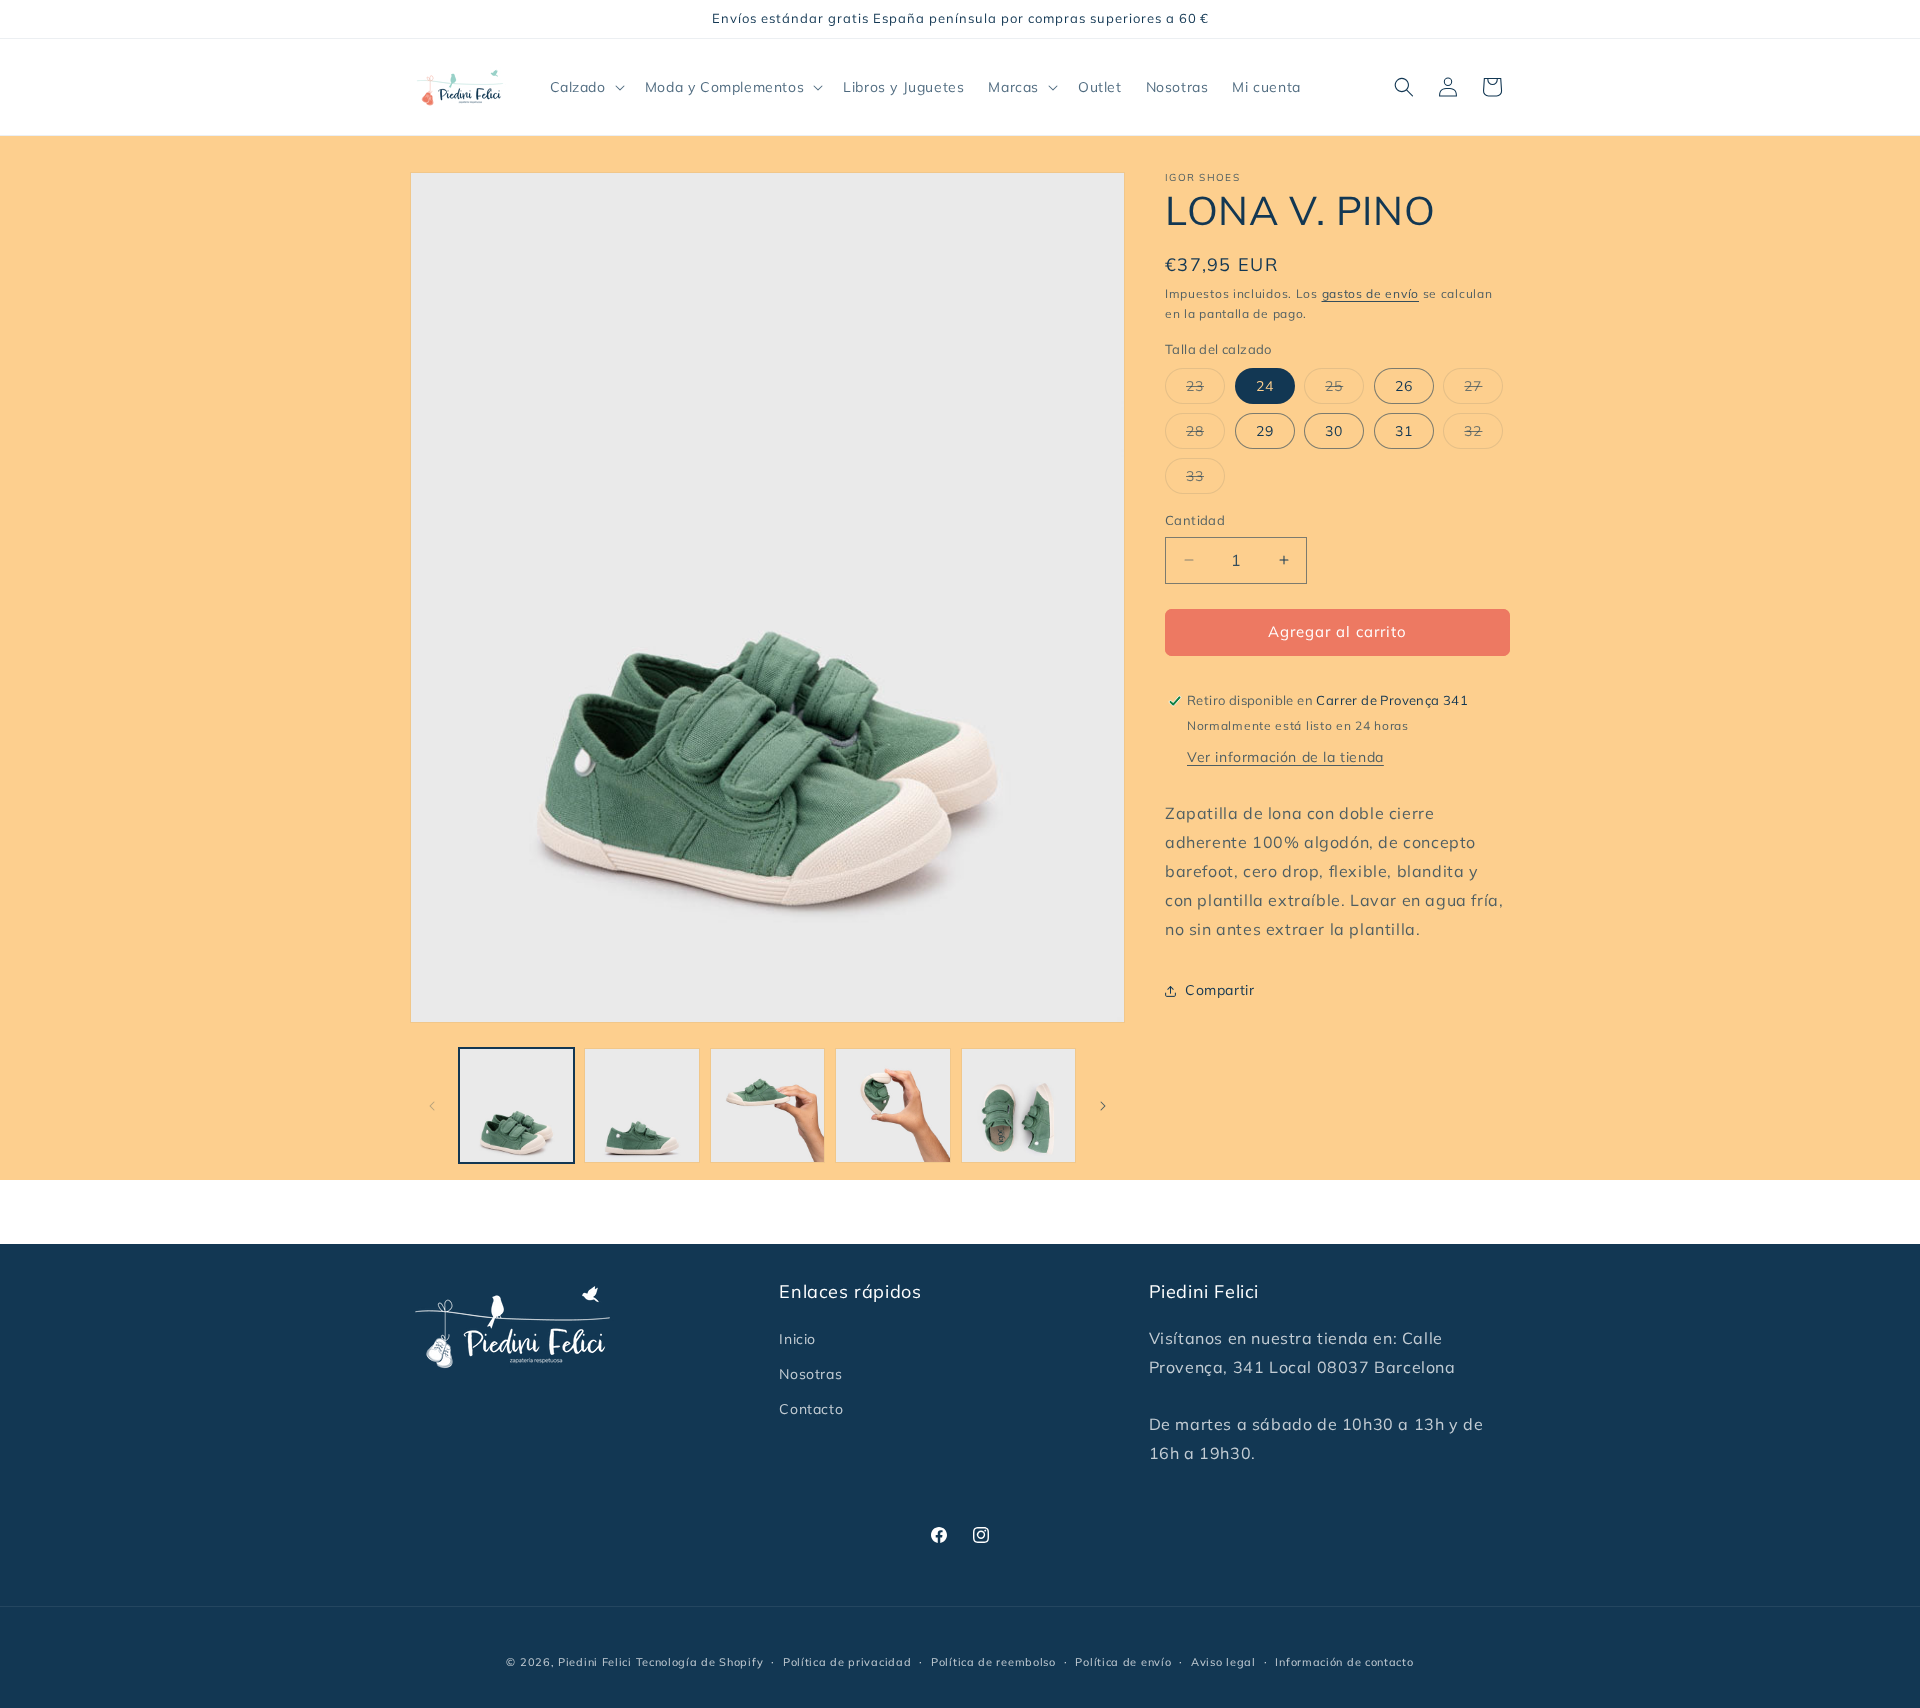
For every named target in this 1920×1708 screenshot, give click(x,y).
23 (1205, 390)
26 (1404, 386)
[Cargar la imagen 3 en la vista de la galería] (767, 1105)
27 (1483, 390)
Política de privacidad (847, 1662)
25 (1344, 390)
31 (1404, 431)
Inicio (797, 1339)
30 (1334, 431)
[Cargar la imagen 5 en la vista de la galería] (1018, 1105)
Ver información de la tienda (1285, 758)
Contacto (811, 1409)
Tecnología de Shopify (700, 1662)
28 (1205, 435)
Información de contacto (1344, 1662)
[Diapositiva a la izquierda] (432, 1106)
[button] (585, 87)
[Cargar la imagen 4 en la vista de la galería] (892, 1105)
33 (1205, 480)
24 (1265, 386)
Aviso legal (1223, 1662)
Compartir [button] (1219, 990)
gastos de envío (1371, 293)
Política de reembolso (993, 1662)
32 (1483, 435)
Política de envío (1123, 1662)
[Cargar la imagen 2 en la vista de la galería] (641, 1105)
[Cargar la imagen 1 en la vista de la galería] (516, 1105)
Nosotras (810, 1374)
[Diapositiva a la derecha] (1103, 1106)
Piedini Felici (595, 1662)
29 (1265, 431)
